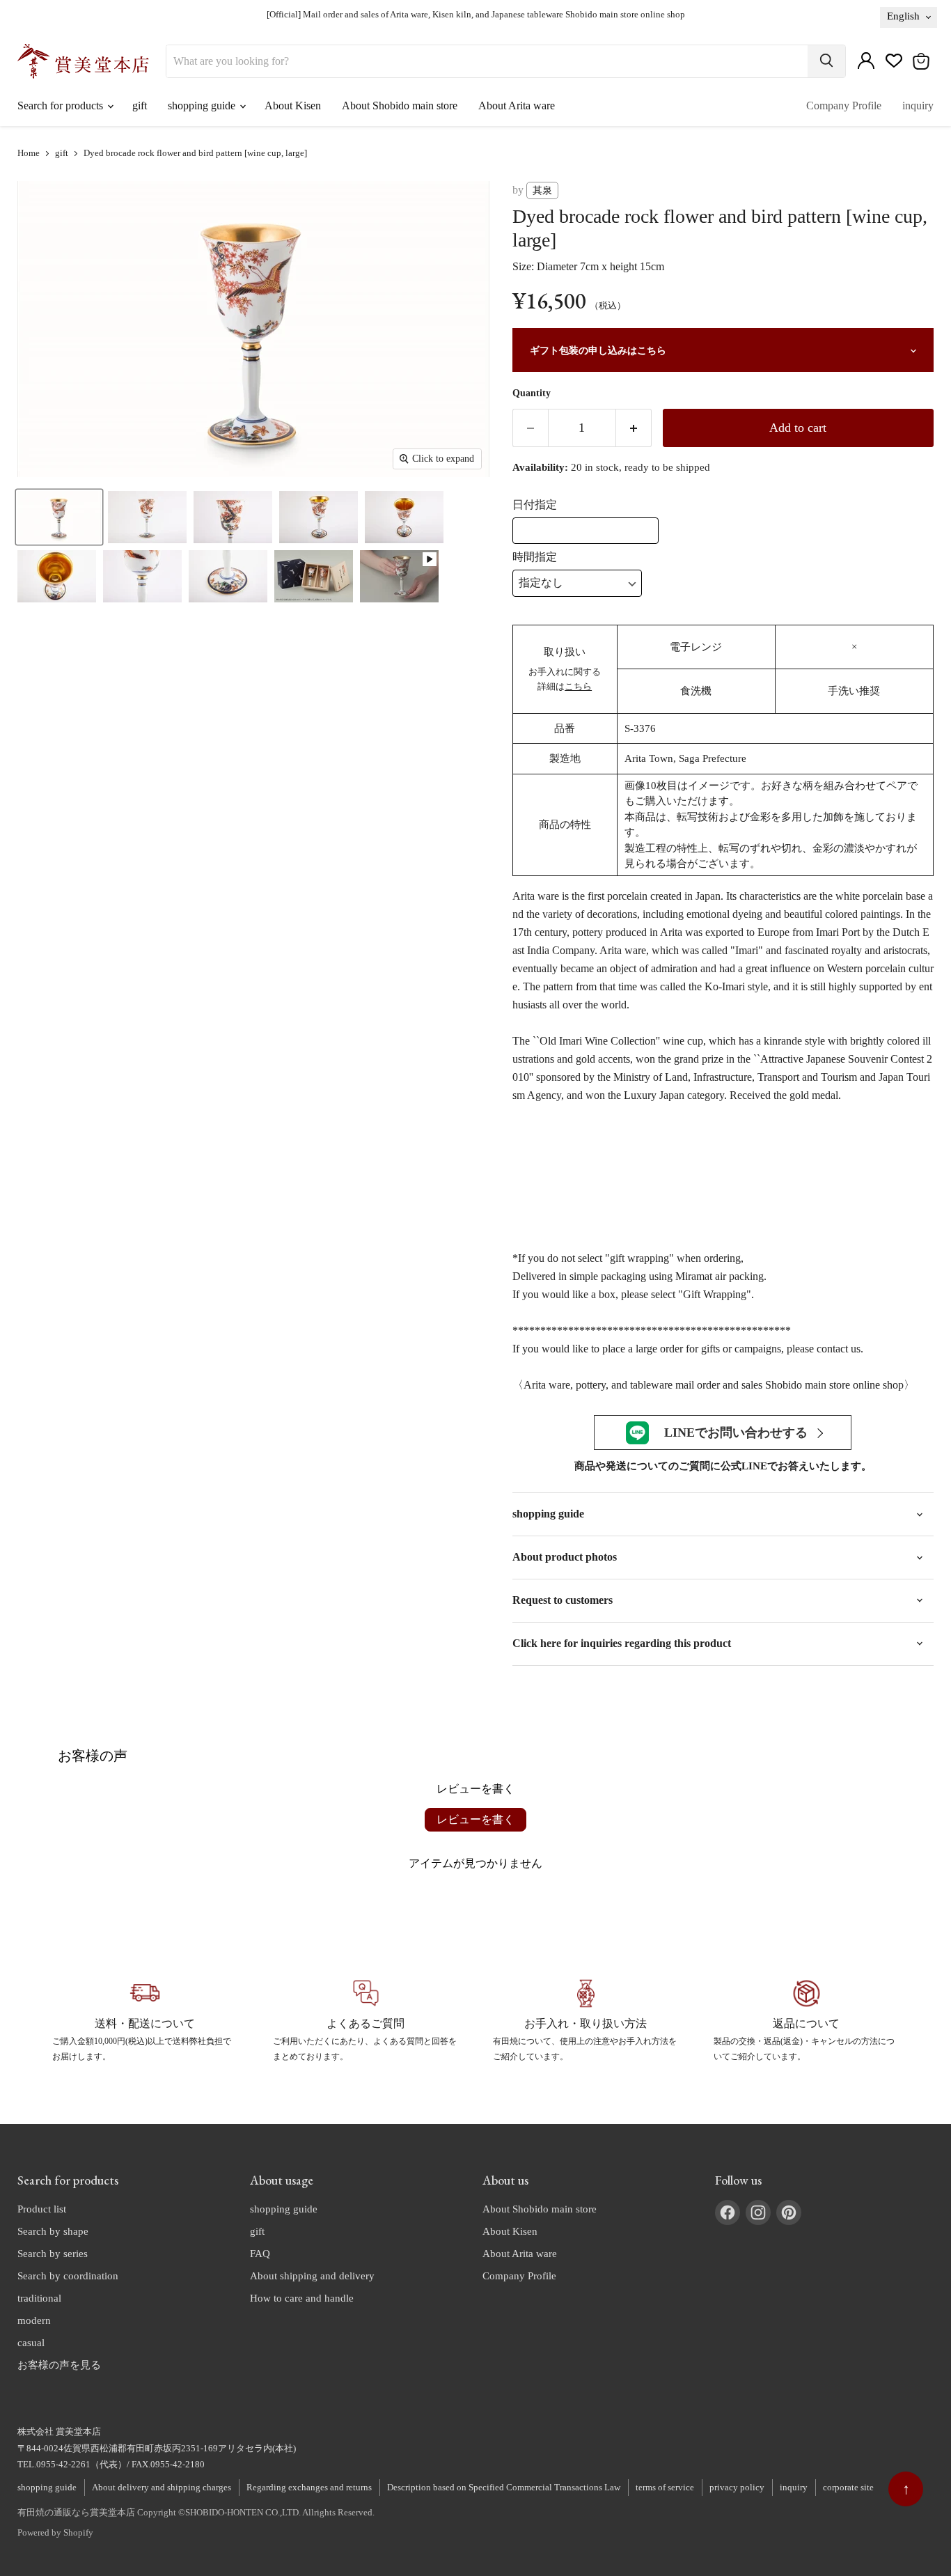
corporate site (848, 2487)
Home (29, 153)
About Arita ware (517, 106)
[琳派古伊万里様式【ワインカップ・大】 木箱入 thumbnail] (314, 576)
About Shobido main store (400, 106)
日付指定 (535, 505)
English (903, 16)
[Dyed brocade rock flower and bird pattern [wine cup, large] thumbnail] (399, 576)
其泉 (542, 190)
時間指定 (535, 557)
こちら (578, 686)
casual (31, 2343)
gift (140, 106)
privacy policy (737, 2487)
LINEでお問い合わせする (736, 1433)
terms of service (665, 2487)
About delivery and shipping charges (162, 2487)
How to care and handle (302, 2298)
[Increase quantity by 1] (634, 428)
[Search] (826, 61)
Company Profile (844, 106)
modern (34, 2320)
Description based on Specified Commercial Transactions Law (504, 2487)
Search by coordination (68, 2276)
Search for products (62, 106)
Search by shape (53, 2231)
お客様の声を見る (59, 2365)
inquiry (918, 106)
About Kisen (293, 106)
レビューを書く (475, 1819)
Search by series (53, 2254)
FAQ (260, 2254)
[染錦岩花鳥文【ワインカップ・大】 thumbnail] (59, 517)
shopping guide (203, 106)
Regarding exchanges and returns (309, 2487)
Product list (42, 2209)
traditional (39, 2298)
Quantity (532, 393)
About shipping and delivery (312, 2276)
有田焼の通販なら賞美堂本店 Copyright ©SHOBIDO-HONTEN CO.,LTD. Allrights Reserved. (196, 2512)
